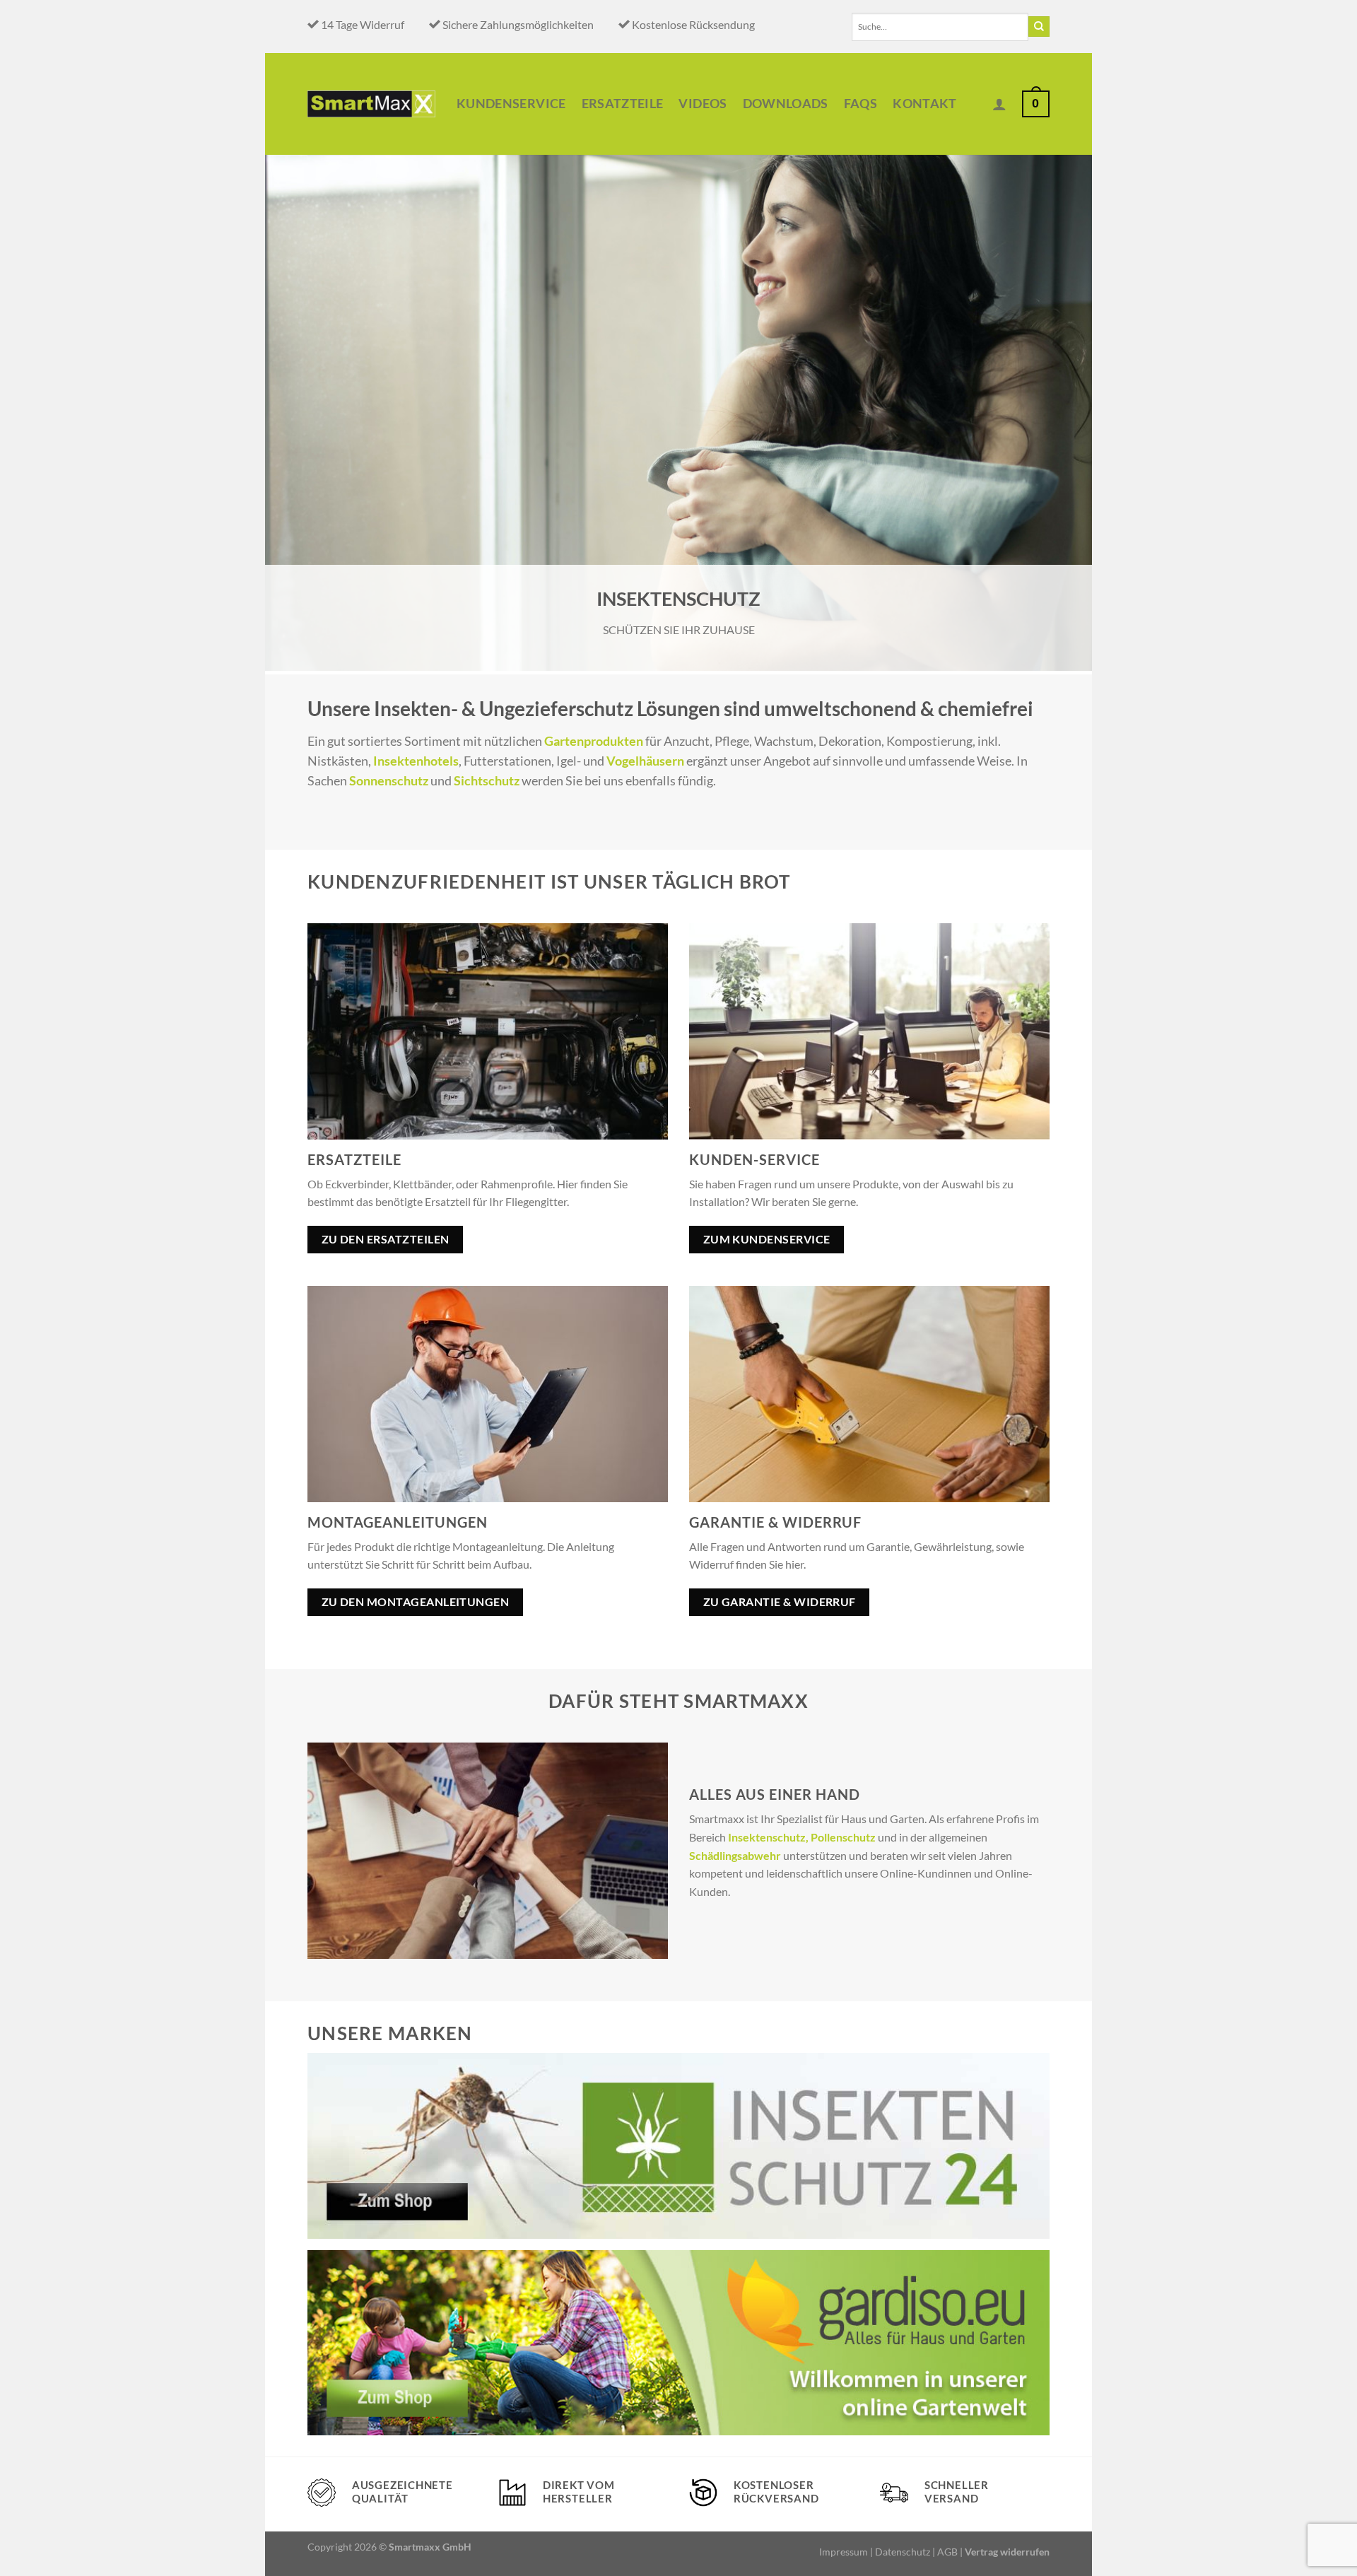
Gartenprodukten (594, 741)
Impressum (844, 2552)
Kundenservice (511, 104)
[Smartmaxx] (371, 104)
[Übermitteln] (1039, 27)
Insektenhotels (416, 761)
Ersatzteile (623, 104)
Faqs (860, 104)
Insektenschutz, (768, 1837)
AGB (947, 2552)
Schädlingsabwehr (735, 1855)
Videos (703, 104)
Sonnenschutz (389, 781)
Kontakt (924, 104)
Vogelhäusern (645, 761)
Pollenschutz (843, 1837)
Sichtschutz (487, 781)
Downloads (786, 104)
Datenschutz (903, 2552)
